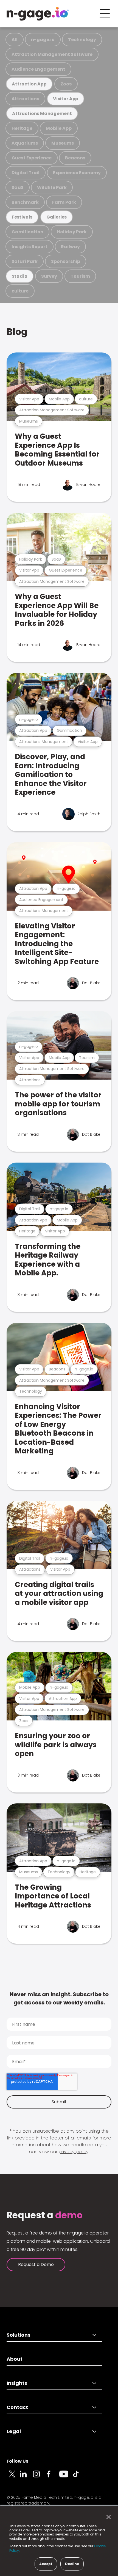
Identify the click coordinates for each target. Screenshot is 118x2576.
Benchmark (25, 202)
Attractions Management (42, 114)
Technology (82, 40)
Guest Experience (32, 158)
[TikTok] (79, 2477)
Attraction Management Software (52, 54)
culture (20, 291)
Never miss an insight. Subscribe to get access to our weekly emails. (59, 1998)
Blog (17, 332)
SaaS (18, 187)
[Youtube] (66, 2477)
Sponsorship (66, 261)
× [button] (107, 2517)
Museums (63, 143)
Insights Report (29, 247)
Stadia (20, 276)
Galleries (57, 217)
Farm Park (64, 202)
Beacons (75, 158)
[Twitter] (13, 2477)
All (15, 40)
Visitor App (66, 99)
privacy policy (74, 2152)
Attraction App (29, 84)
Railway (70, 247)
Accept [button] (46, 2564)
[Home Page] (38, 14)
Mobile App (59, 128)
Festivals (22, 217)
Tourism (80, 276)
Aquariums (25, 143)
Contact (17, 2407)
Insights (17, 2383)
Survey (49, 276)
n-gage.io (43, 40)
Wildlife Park (52, 187)
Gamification (27, 232)
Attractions (25, 99)
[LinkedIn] (26, 2477)
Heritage (22, 128)
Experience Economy (77, 173)
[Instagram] (40, 2477)
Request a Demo (36, 2264)
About (15, 2359)
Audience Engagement (38, 69)
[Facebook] (53, 2477)
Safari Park (25, 261)
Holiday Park (72, 232)
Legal (14, 2431)
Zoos (66, 84)
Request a (45, 2215)
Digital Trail (26, 173)
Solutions (19, 2335)
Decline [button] (72, 2564)
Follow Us (17, 2461)
